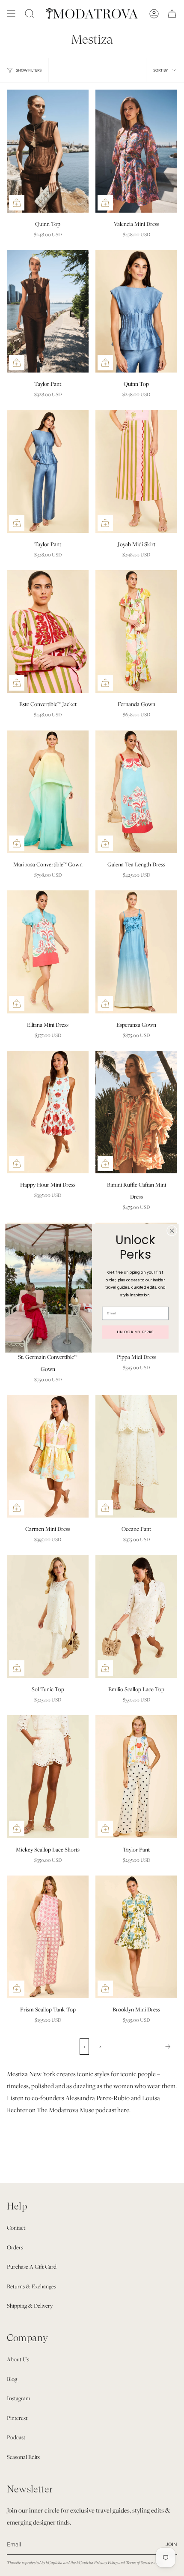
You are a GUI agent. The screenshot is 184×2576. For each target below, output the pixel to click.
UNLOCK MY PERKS (135, 1332)
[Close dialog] (172, 1230)
